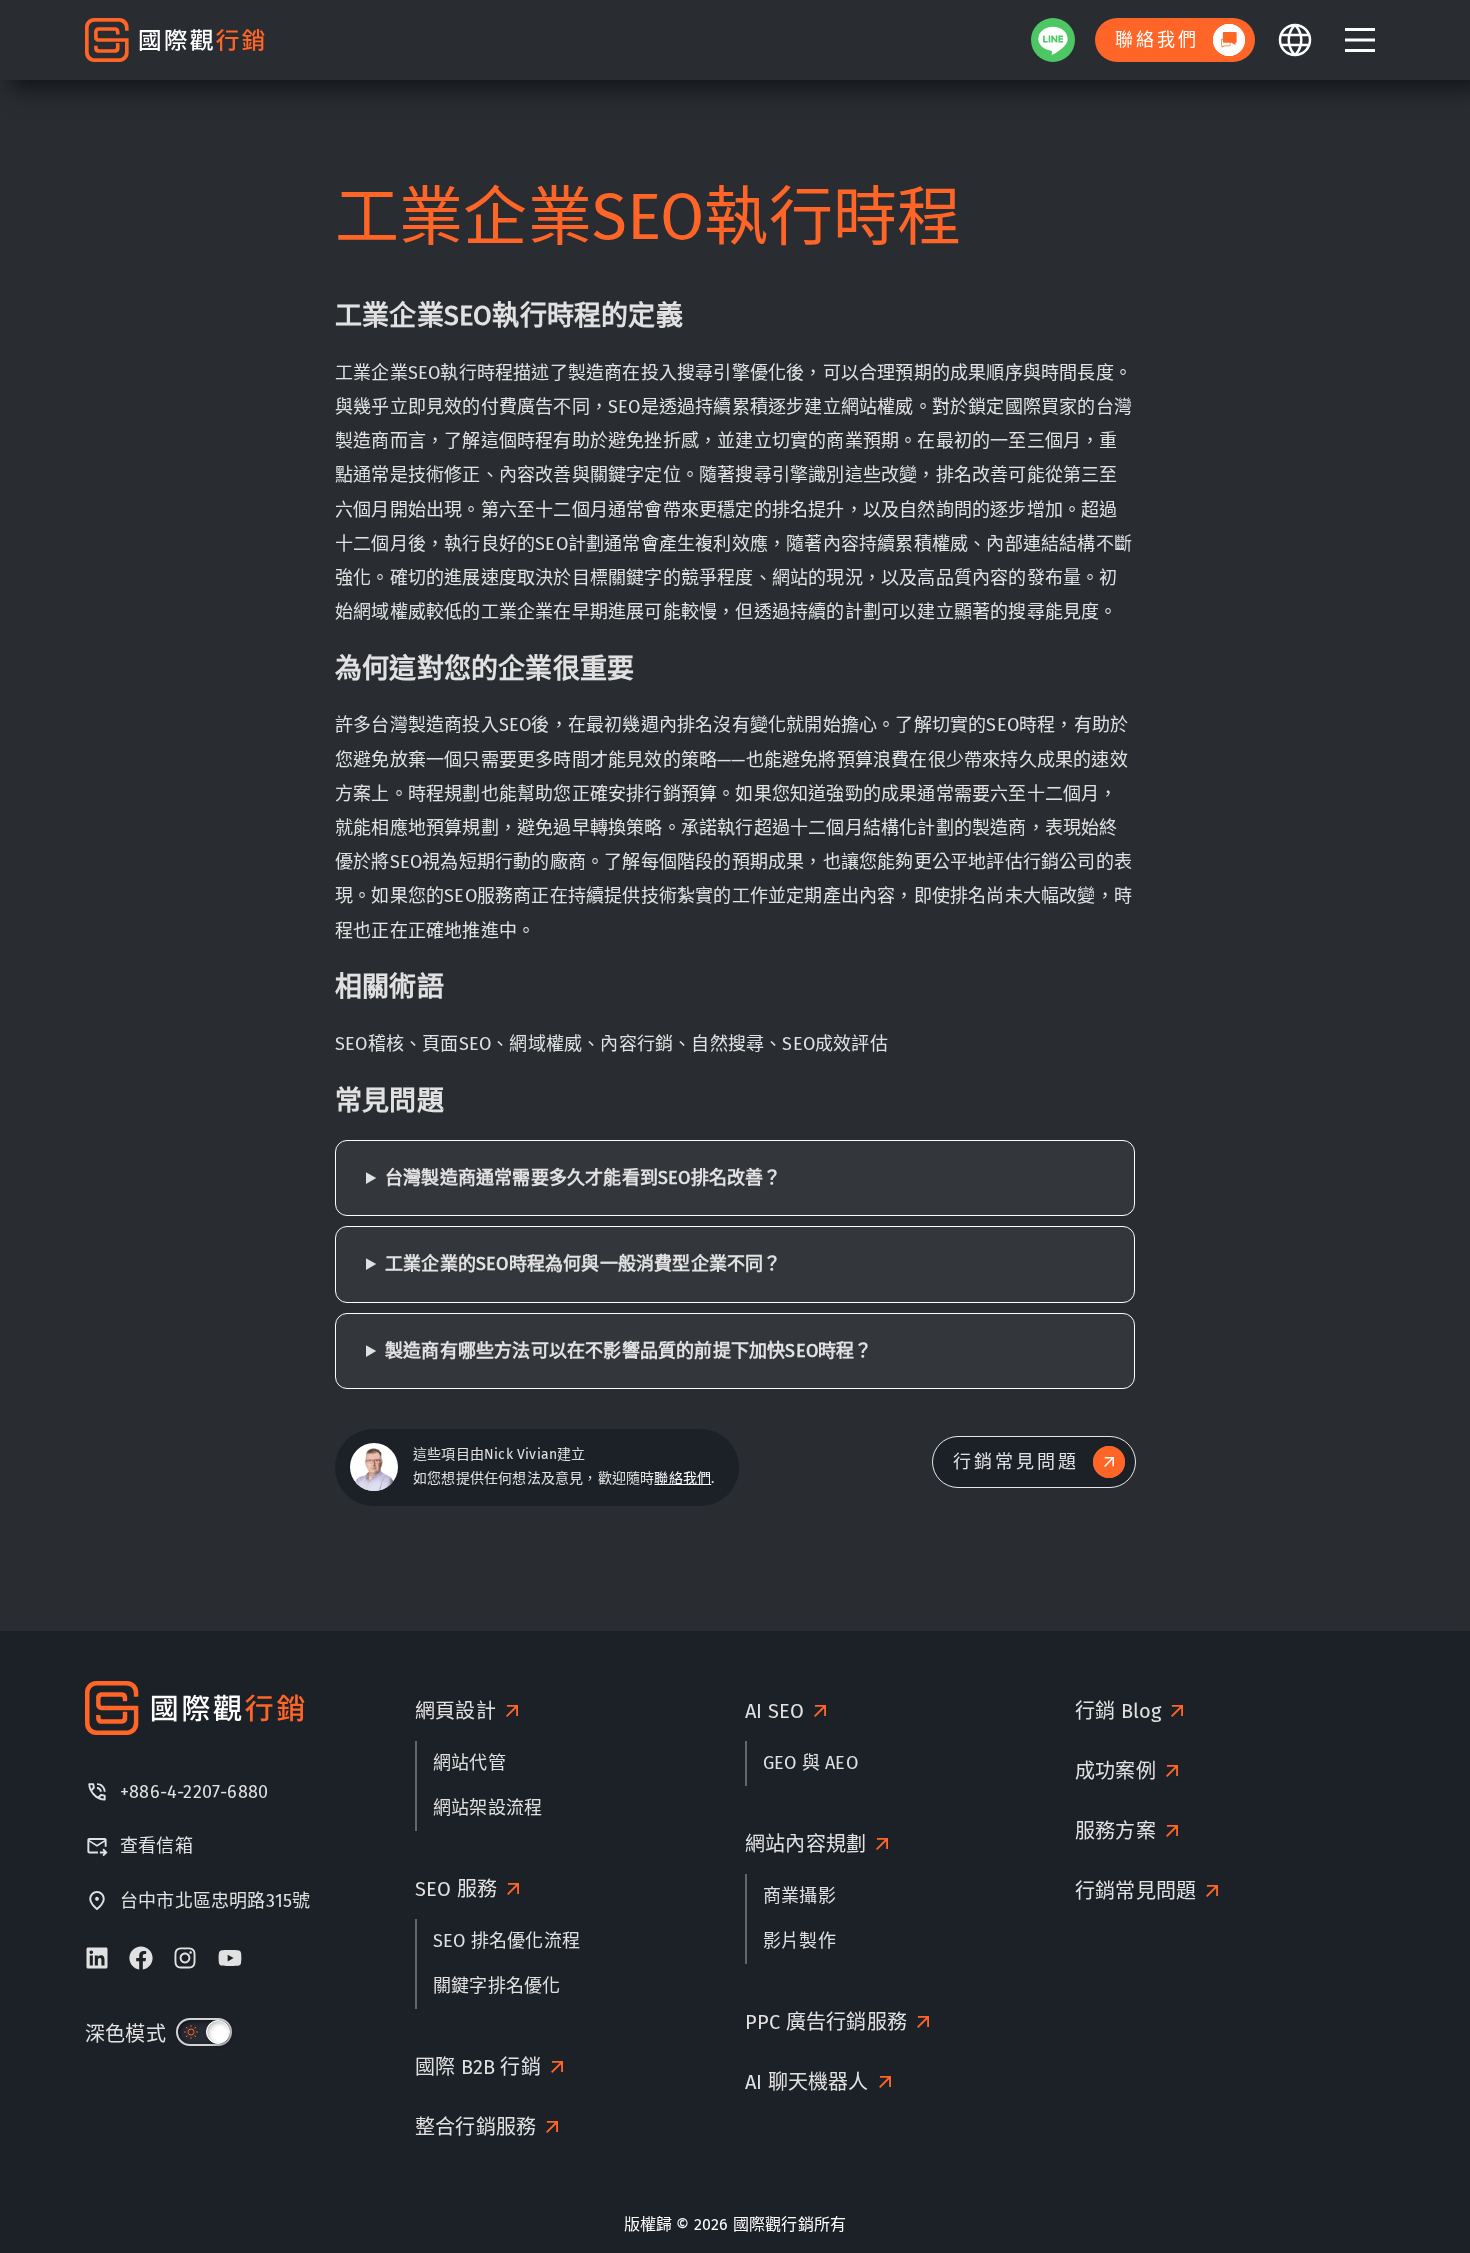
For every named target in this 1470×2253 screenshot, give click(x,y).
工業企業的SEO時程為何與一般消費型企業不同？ (583, 1264)
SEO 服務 (456, 1889)
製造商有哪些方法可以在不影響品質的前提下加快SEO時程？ (629, 1351)
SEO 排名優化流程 (506, 1941)
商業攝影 (799, 1896)
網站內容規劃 (805, 1844)
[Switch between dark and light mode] (204, 2032)
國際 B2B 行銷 (478, 2067)
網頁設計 (455, 1711)
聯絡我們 (682, 1478)
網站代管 (469, 1763)
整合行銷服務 (475, 2127)
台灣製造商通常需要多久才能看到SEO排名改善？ (583, 1178)
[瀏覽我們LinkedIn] (97, 1958)
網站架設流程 (487, 1808)
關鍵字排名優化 (496, 1986)
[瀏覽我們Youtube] (230, 1958)
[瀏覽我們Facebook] (141, 1958)
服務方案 (1115, 1831)
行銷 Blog (1118, 1711)
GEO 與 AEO (810, 1763)
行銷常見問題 (1135, 1891)
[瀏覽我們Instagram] (185, 1958)
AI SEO (774, 1711)
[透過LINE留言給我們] (1053, 40)
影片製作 (799, 1941)
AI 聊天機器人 (807, 2082)
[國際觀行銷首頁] (175, 40)
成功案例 (1115, 1771)
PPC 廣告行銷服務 (826, 2022)
